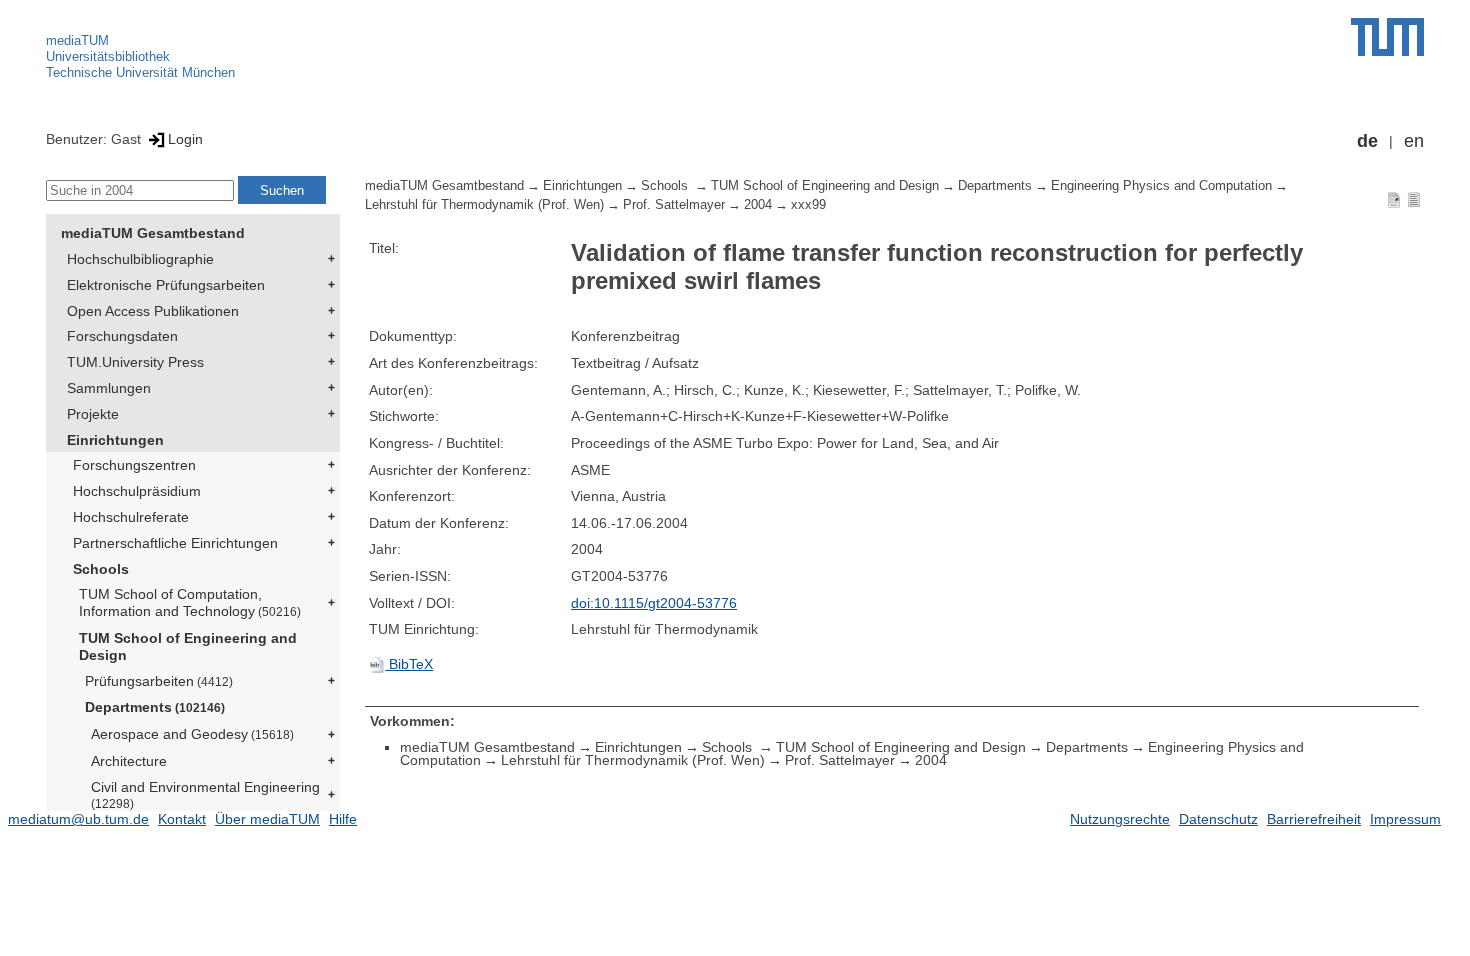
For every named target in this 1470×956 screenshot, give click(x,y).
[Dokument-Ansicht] (1394, 199)
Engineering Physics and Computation (1161, 186)
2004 (758, 205)
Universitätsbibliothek (108, 56)
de (1367, 141)
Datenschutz (1218, 819)
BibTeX (409, 664)
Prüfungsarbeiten (159, 681)
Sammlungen (109, 388)
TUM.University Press (135, 362)
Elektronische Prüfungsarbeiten (166, 285)
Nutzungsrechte (1120, 819)
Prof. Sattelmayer (674, 205)
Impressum (1405, 819)
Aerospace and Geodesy (192, 734)
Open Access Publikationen (153, 311)
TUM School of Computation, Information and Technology (190, 602)
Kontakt (182, 819)
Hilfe (343, 819)
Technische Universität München (140, 72)
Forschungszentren (134, 465)
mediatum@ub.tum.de (78, 819)
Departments (155, 707)
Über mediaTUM (267, 819)
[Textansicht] (1414, 199)
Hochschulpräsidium (137, 491)
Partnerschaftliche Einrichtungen (175, 543)
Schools (101, 569)
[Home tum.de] (1387, 37)
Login (185, 139)
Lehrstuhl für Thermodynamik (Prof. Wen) (484, 205)
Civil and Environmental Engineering (205, 794)
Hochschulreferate (131, 517)
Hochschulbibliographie (140, 259)
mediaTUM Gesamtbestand (153, 233)
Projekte (93, 414)
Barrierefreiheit (1314, 819)
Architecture (129, 761)
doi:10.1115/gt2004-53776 (654, 603)
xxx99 (808, 205)
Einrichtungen (115, 440)
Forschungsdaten (122, 336)
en (1414, 141)
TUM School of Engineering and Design (188, 646)
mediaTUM (77, 40)
